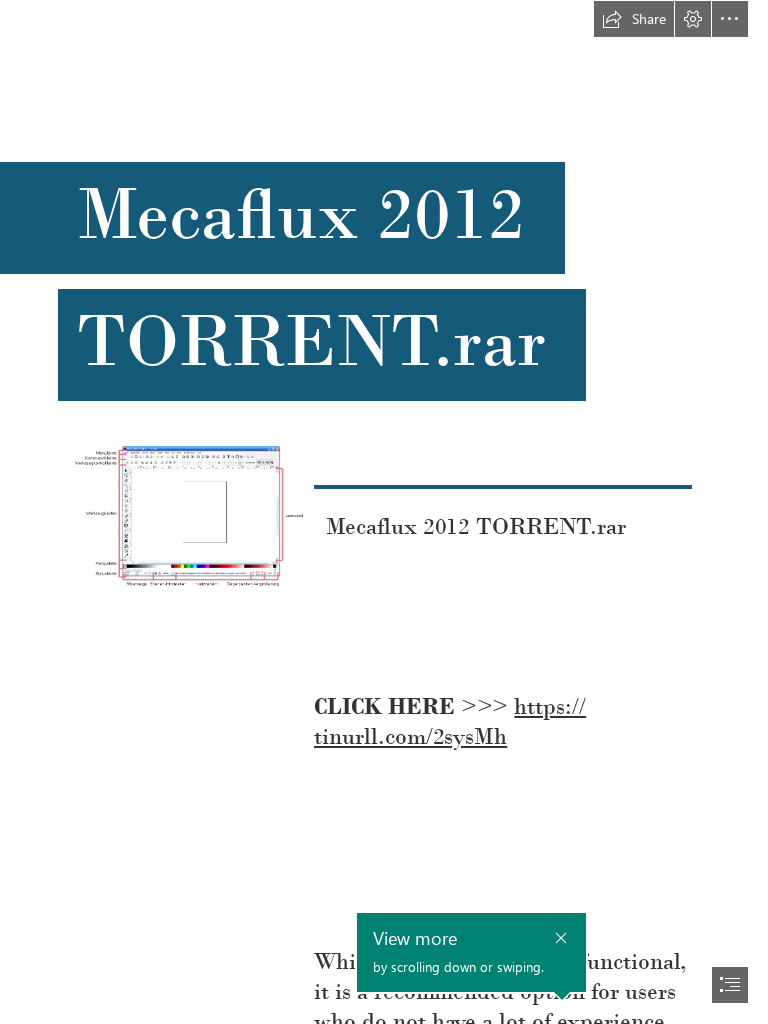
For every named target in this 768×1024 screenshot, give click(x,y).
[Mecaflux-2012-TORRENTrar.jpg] (188, 515)
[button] (634, 19)
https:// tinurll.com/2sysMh (450, 721)
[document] (384, 512)
